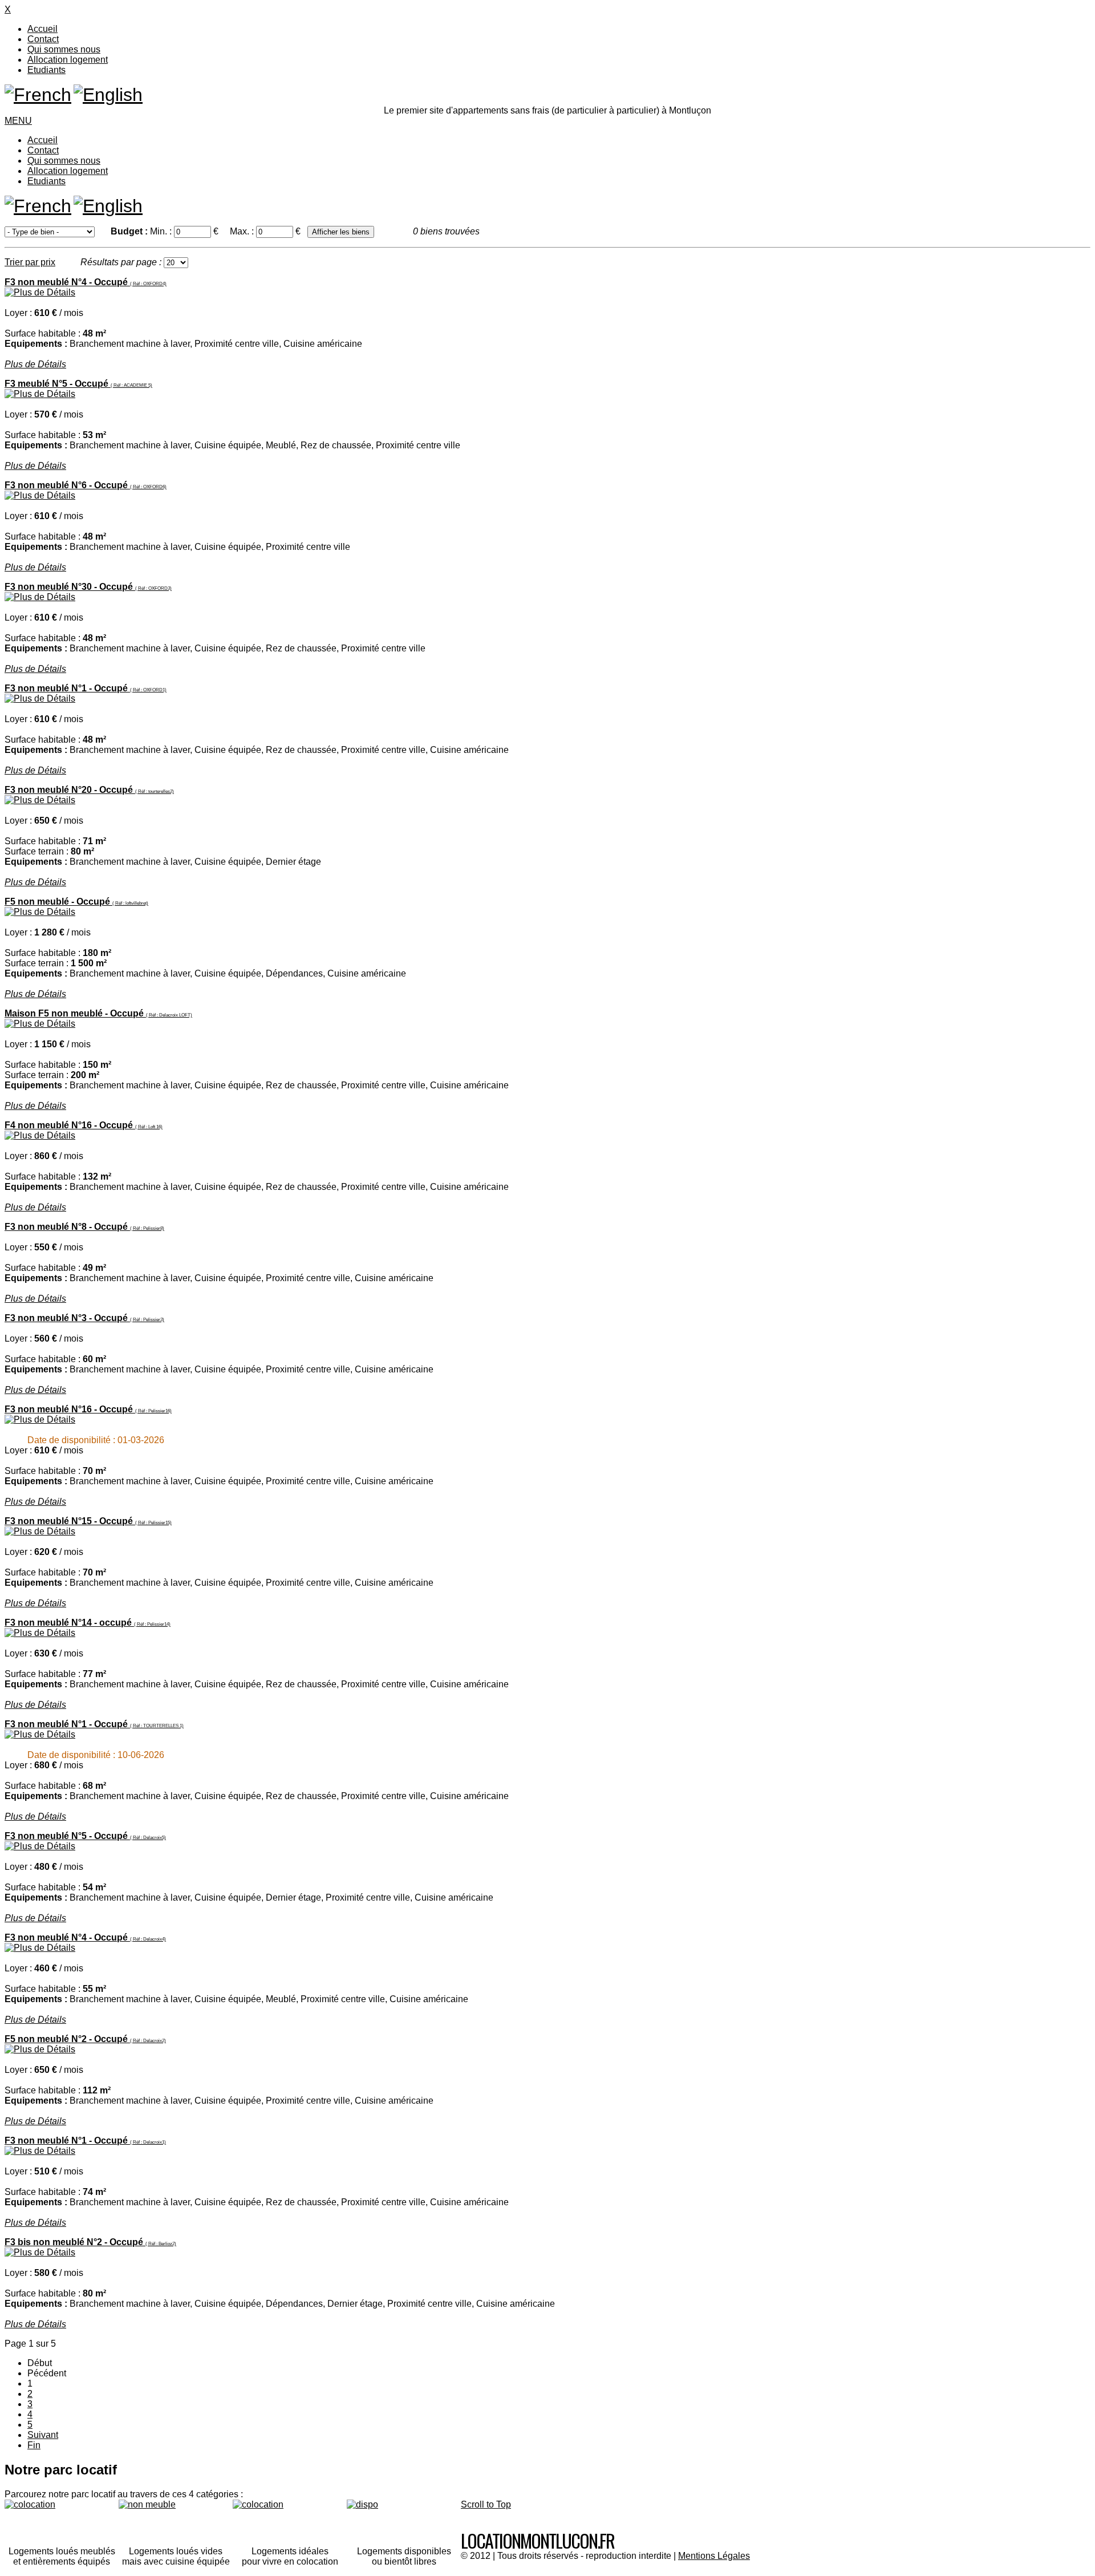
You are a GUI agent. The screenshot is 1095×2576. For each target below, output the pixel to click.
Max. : (243, 231)
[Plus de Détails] (40, 292)
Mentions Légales (714, 2556)
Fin (34, 2445)
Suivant (43, 2435)
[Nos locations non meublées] (176, 2518)
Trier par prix (30, 262)
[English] (108, 95)
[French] (38, 95)
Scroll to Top (486, 2504)
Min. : (162, 231)
